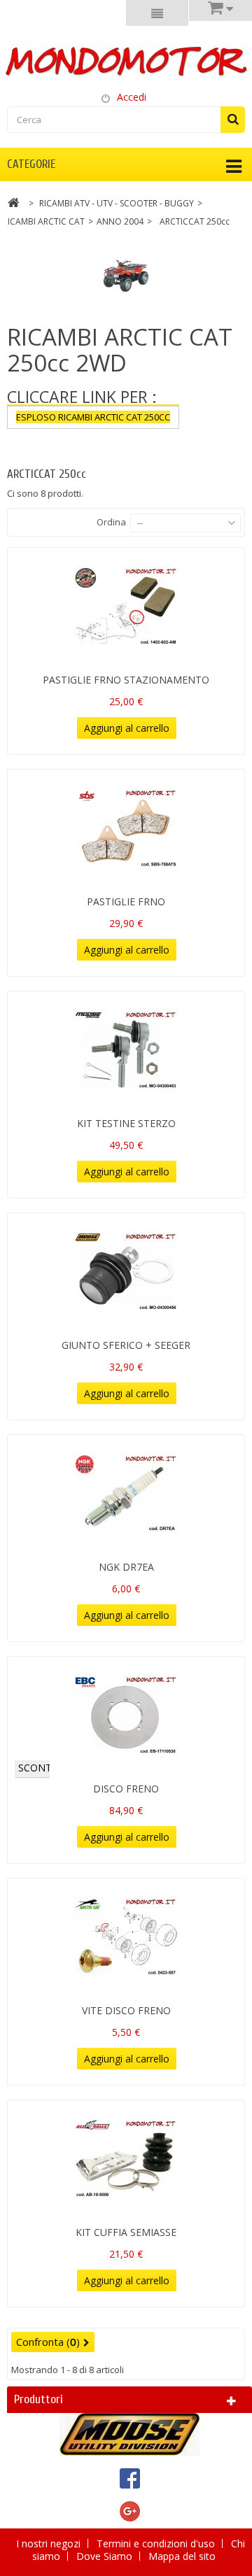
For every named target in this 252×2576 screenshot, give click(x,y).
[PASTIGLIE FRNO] (126, 828)
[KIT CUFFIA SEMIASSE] (126, 2159)
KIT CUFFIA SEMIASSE (126, 2232)
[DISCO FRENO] (126, 1715)
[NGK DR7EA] (126, 1494)
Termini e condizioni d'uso (157, 2543)
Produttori (38, 2399)
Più (14, 441)
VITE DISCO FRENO (126, 2010)
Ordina (111, 522)
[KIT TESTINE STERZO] (126, 1050)
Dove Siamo (106, 2556)
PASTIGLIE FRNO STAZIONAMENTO (126, 680)
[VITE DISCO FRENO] (126, 1937)
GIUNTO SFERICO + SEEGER (126, 1345)
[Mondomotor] (126, 60)
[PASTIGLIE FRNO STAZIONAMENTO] (126, 607)
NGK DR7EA (126, 1567)
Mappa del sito (182, 2556)
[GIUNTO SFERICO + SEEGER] (126, 1272)
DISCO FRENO (126, 1789)
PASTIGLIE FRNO (126, 901)
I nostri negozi (50, 2543)
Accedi (132, 97)
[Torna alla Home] (13, 205)
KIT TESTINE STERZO (126, 1123)
